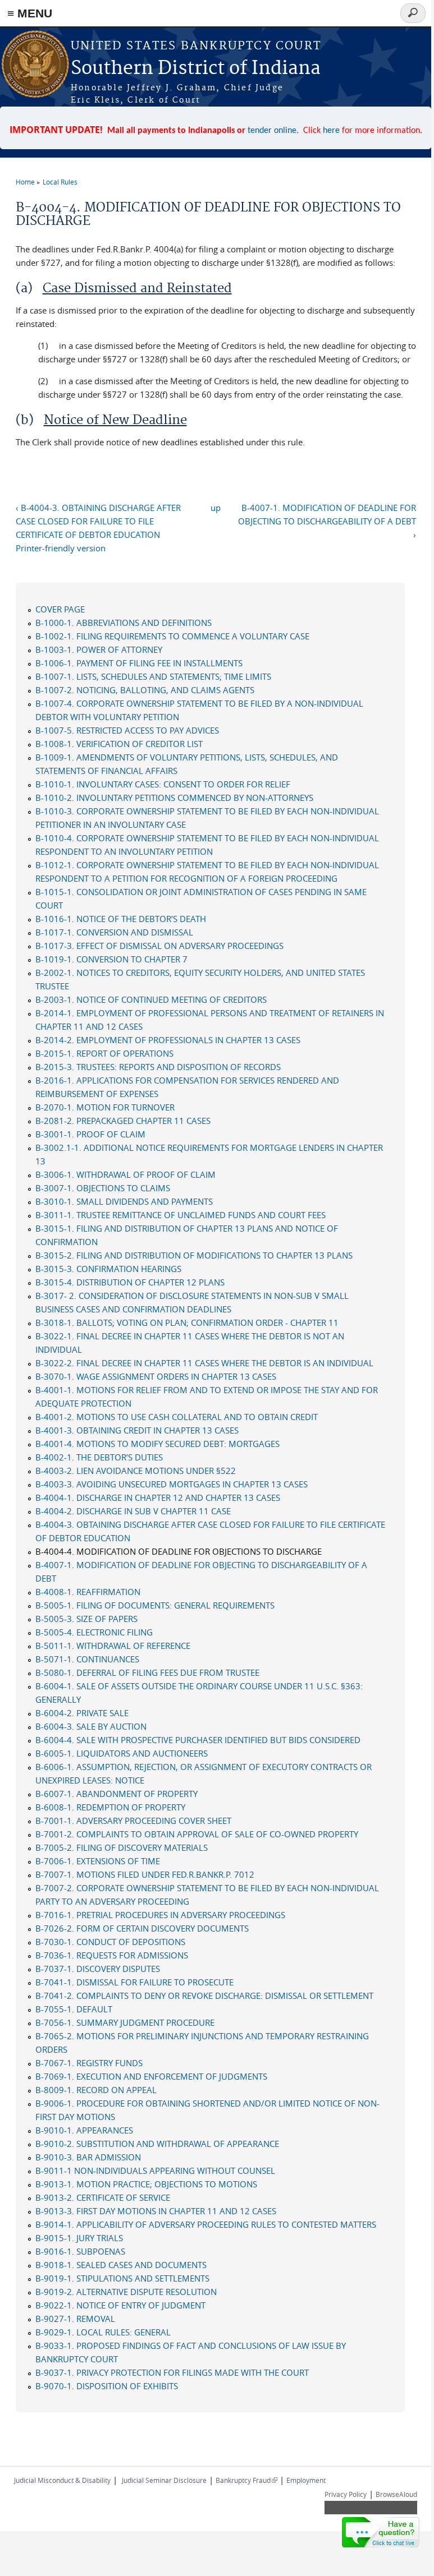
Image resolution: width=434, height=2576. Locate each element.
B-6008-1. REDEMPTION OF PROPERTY (110, 1807)
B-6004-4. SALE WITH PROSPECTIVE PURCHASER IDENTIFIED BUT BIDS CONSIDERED (198, 1740)
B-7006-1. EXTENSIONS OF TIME (98, 1861)
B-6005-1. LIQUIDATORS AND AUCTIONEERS (122, 1753)
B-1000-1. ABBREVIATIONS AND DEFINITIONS (124, 623)
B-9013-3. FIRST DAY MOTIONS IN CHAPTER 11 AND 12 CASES (156, 2211)
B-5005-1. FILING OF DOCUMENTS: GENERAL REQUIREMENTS (155, 1605)
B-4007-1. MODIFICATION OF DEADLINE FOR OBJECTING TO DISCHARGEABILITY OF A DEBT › (327, 521)
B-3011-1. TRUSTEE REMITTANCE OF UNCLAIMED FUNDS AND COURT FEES (181, 1215)
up (216, 508)
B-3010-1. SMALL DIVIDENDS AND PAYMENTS (124, 1201)
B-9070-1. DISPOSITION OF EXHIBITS (107, 2386)
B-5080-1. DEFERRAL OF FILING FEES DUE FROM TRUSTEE (147, 1672)
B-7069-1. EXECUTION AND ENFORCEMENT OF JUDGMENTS (151, 2076)
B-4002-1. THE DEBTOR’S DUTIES (99, 1457)
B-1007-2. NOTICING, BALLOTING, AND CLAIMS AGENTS (145, 690)
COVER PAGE (60, 609)
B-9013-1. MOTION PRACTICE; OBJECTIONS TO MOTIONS (146, 2184)
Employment (306, 2480)
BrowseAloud (396, 2494)
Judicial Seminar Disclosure (164, 2480)
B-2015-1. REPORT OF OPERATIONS (104, 1053)
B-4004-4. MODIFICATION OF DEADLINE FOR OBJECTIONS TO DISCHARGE (179, 1551)
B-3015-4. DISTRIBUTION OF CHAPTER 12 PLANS (130, 1282)
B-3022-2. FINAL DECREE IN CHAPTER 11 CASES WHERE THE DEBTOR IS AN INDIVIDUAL (204, 1363)
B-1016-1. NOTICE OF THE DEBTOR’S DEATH (121, 919)
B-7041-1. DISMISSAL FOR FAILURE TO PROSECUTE (134, 1982)
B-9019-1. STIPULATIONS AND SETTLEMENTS (122, 2278)
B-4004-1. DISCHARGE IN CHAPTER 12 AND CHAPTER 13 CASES (158, 1497)
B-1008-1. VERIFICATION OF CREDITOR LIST (119, 744)
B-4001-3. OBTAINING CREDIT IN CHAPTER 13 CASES (137, 1430)
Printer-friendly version (61, 548)
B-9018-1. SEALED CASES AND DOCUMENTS (121, 2265)
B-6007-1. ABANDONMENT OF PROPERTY (117, 1794)
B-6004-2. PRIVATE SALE (82, 1713)
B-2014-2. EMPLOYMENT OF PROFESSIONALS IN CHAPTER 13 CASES (168, 1040)
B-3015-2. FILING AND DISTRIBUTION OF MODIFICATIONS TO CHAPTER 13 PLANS (194, 1255)
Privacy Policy (346, 2494)
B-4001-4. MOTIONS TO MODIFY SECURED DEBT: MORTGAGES (157, 1444)
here (331, 131)
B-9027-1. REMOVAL (75, 2319)
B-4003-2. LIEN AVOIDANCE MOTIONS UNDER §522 (136, 1471)
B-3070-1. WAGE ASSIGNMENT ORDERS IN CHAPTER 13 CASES (156, 1376)
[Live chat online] (381, 2532)
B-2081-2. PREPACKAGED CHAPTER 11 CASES (123, 1121)
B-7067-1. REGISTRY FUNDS (89, 2063)
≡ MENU (30, 13)
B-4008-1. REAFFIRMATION (88, 1592)
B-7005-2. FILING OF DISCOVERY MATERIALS (122, 1847)
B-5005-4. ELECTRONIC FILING (94, 1632)
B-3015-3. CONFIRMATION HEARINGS (108, 1269)
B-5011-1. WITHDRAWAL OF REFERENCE (113, 1646)
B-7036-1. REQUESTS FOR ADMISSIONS (112, 1955)
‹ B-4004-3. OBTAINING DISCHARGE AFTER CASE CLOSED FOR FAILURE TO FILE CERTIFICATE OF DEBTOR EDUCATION (98, 521)
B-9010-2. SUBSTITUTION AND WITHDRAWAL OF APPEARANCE (157, 2144)
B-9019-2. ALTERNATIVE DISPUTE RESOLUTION (126, 2292)
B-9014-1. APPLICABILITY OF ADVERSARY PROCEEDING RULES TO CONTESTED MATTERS (206, 2224)
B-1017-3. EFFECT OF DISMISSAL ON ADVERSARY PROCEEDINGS (159, 946)
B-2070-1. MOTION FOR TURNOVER (105, 1107)
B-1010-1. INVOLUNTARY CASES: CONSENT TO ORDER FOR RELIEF (163, 784)
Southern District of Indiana (196, 69)
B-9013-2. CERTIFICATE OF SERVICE (103, 2197)
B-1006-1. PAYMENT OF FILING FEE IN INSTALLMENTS (139, 663)
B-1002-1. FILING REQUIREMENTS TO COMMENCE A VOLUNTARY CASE (172, 636)
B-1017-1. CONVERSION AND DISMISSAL (114, 932)
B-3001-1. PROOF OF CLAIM (90, 1134)
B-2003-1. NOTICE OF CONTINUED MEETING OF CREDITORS (151, 999)
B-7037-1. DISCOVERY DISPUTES (98, 1969)
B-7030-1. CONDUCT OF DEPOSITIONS (110, 1942)
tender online (272, 131)
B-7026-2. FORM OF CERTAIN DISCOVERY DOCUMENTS (142, 1928)
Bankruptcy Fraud (246, 2480)
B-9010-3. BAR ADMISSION (88, 2157)
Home (25, 182)
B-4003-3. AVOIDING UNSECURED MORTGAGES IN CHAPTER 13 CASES (172, 1484)
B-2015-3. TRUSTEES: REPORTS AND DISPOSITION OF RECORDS (158, 1067)
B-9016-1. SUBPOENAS (80, 2251)
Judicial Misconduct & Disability (62, 2480)
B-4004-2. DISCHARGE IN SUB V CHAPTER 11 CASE (133, 1511)
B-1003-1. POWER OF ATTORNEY (99, 649)
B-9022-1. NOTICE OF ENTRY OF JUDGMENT (120, 2305)
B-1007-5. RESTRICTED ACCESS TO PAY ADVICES (127, 730)
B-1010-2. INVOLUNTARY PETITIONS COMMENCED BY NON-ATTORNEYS (174, 798)
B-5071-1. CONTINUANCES (87, 1659)
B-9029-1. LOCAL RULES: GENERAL (103, 2332)
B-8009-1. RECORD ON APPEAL (96, 2090)
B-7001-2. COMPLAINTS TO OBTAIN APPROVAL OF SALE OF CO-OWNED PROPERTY (197, 1834)
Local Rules (60, 182)
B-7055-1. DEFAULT (74, 2009)
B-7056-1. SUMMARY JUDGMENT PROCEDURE (125, 2022)
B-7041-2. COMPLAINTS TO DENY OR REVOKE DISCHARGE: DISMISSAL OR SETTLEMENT (204, 1996)
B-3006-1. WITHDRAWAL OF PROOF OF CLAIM (125, 1174)
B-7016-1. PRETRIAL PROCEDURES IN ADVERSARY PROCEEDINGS (160, 1915)
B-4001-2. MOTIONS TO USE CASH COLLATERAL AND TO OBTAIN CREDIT (177, 1417)
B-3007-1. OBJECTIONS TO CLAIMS (103, 1188)
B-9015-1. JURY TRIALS (79, 2238)
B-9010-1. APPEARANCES (84, 2130)
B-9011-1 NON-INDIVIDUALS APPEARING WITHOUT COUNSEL (155, 2171)
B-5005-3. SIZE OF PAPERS (86, 1619)
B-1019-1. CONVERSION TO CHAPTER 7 (111, 959)
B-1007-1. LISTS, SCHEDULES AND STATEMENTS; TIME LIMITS (153, 676)
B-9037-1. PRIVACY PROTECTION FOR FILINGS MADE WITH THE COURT (172, 2372)
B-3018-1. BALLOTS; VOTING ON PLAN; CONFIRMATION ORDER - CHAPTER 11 (187, 1322)
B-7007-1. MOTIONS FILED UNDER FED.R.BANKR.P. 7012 (145, 1874)
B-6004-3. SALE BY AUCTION (91, 1726)
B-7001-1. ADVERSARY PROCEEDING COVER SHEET (133, 1821)
